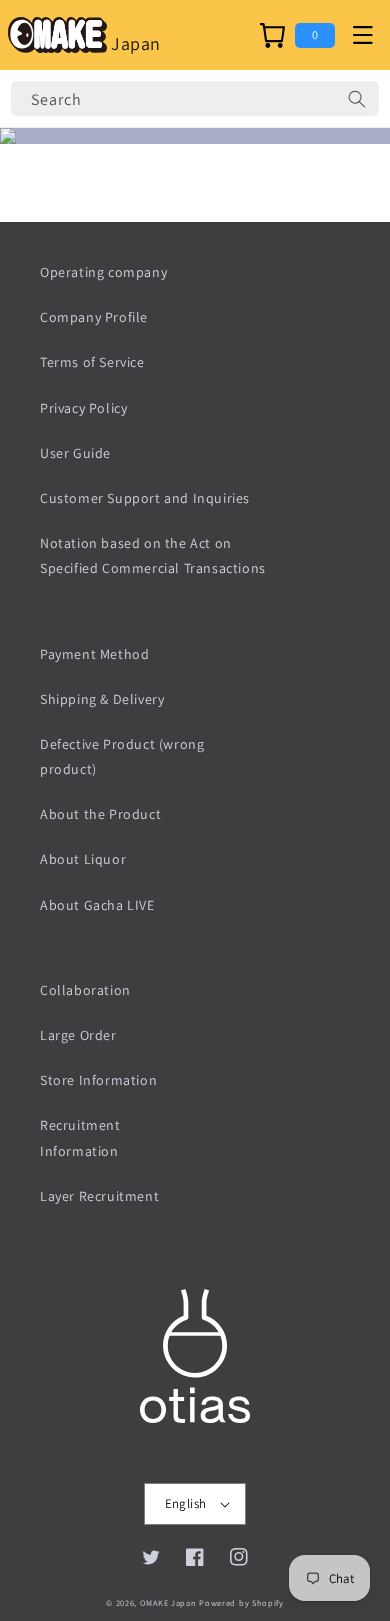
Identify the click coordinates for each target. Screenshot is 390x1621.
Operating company (103, 272)
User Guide (75, 453)
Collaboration (85, 990)
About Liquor (83, 859)
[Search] (357, 99)
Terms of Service (92, 362)
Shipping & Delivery (102, 699)
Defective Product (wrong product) (122, 756)
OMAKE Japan (168, 1602)
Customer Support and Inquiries (145, 498)
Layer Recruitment (99, 1196)
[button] (362, 35)
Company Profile (94, 317)
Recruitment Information (80, 1137)
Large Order (78, 1035)
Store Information (98, 1080)
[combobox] (195, 98)
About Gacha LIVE (97, 905)
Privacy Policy (83, 408)
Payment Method (94, 654)
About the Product (100, 814)
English (186, 1503)
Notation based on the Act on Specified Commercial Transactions (153, 555)
